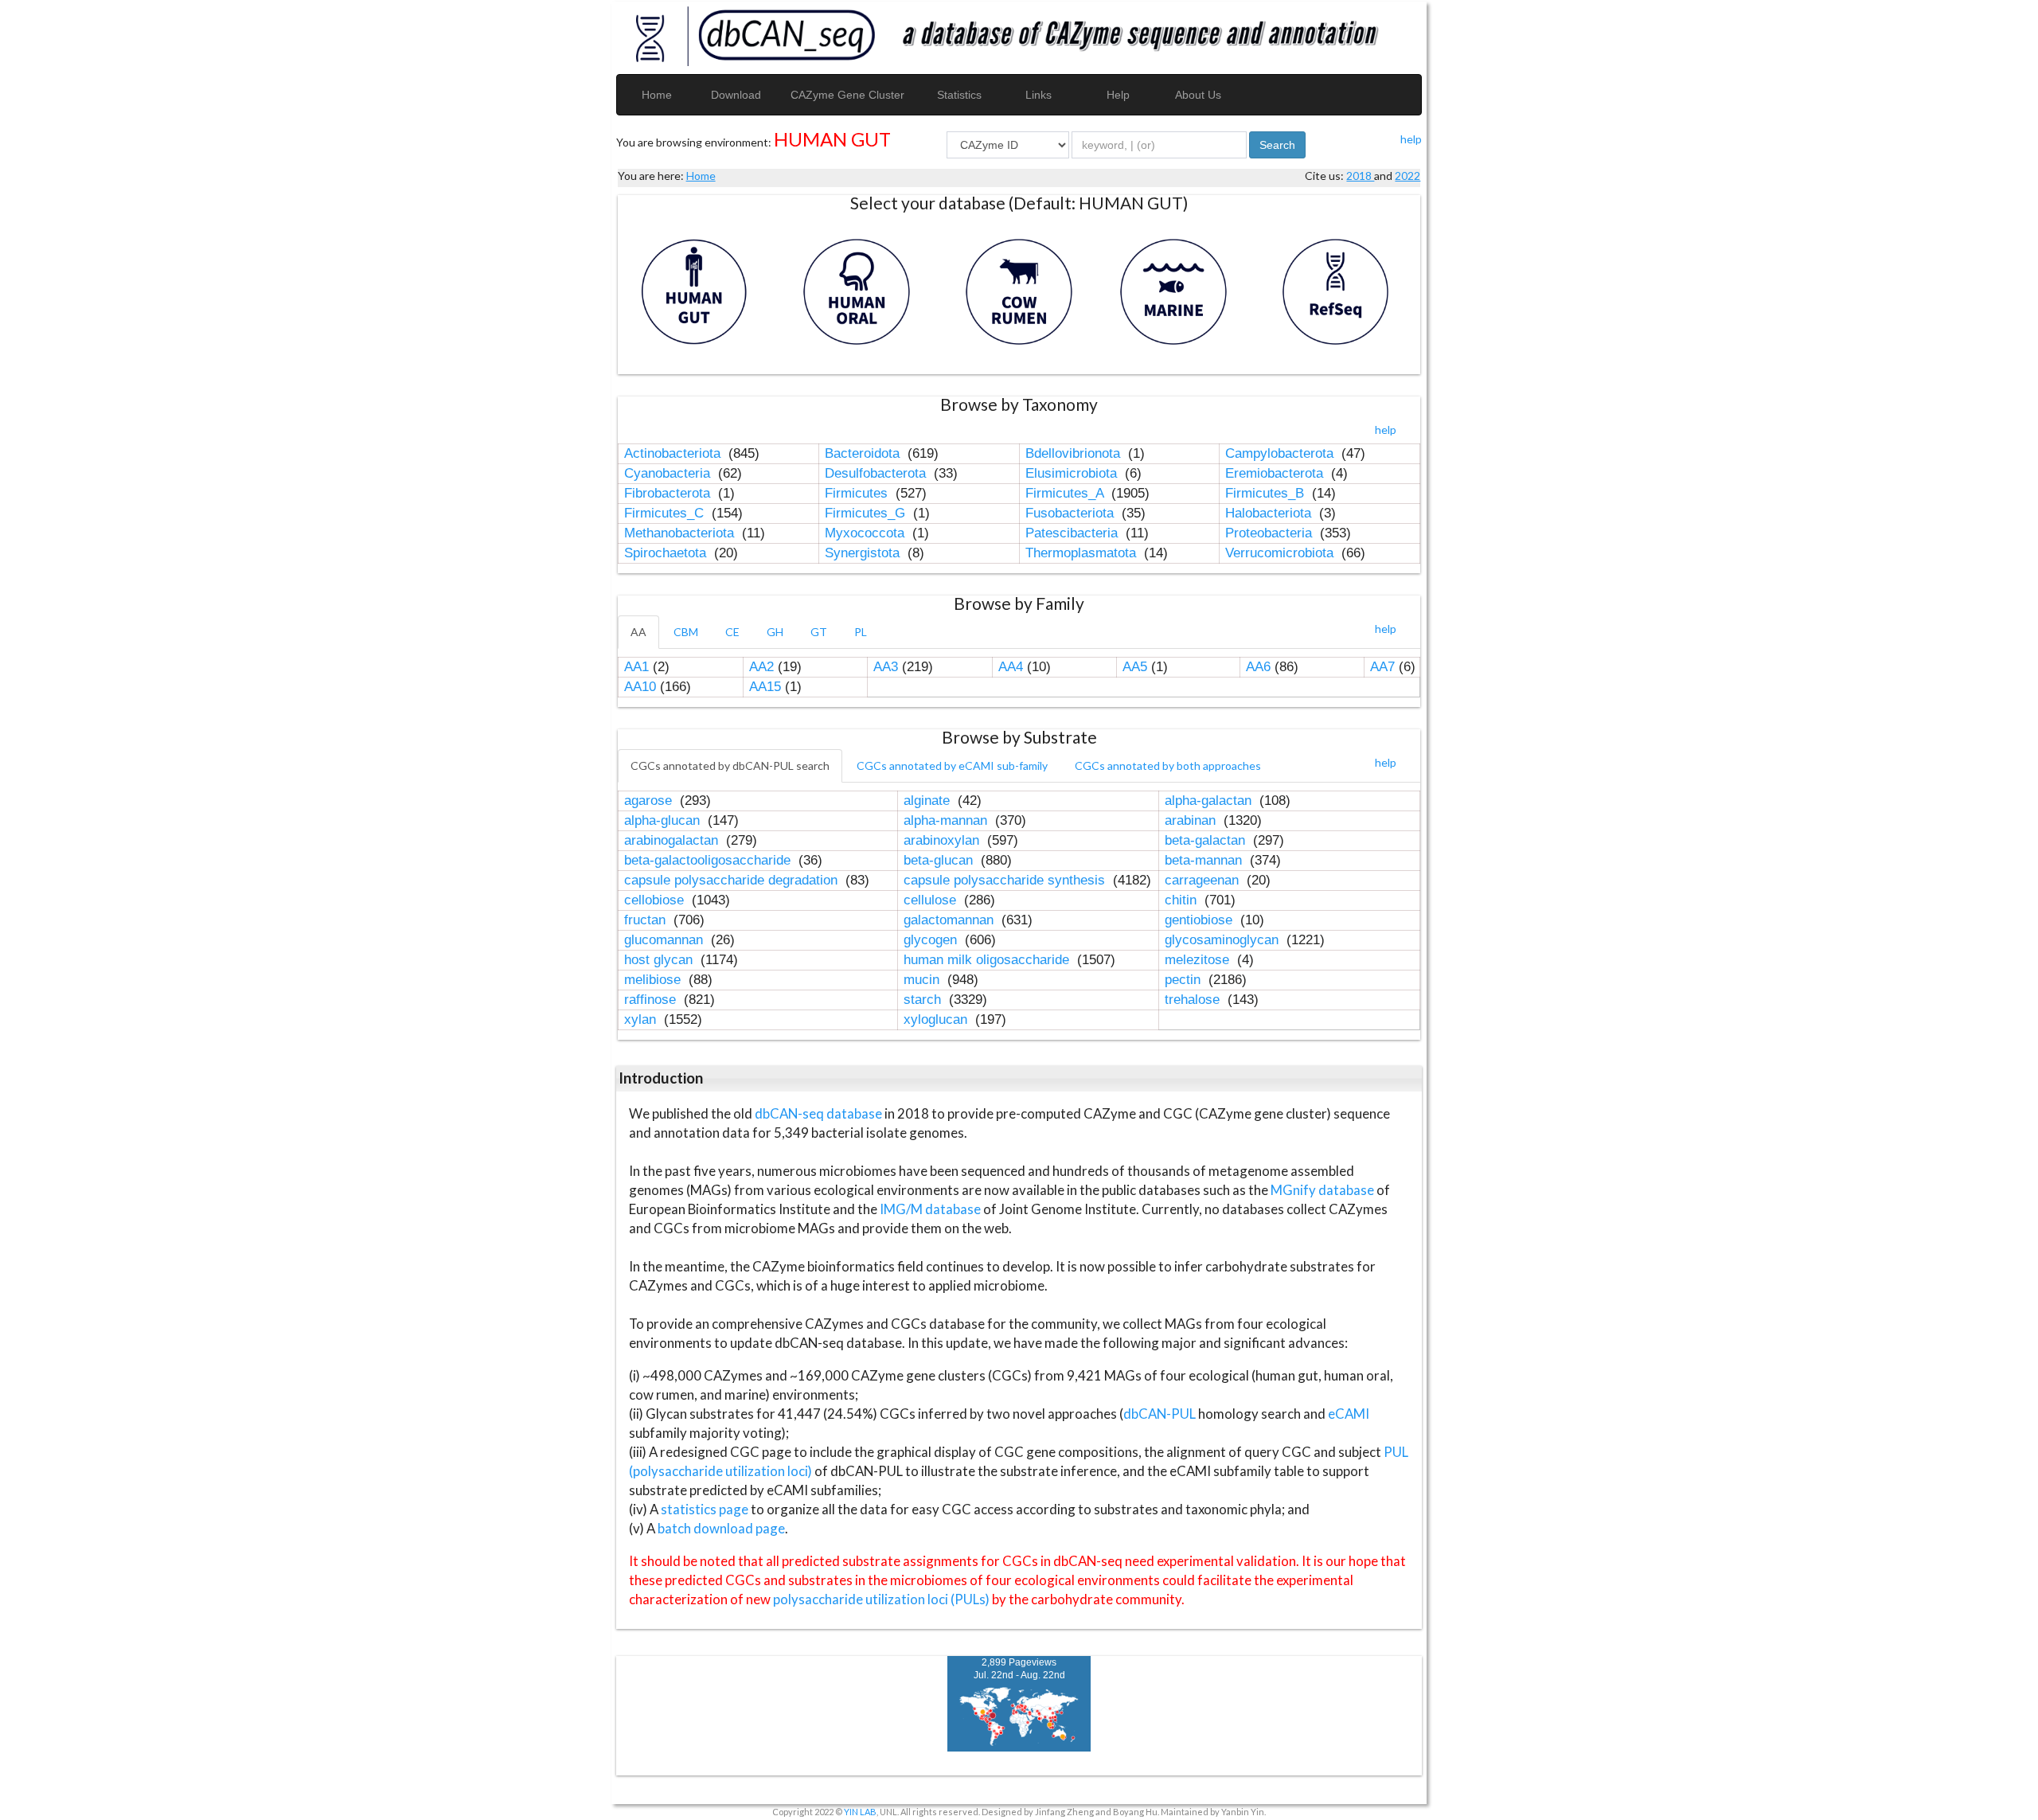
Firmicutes (858, 493)
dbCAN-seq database (820, 1113)
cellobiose (656, 900)
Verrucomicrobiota (1281, 553)
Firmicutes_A (1066, 493)
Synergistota (864, 553)
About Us (1198, 95)
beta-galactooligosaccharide (709, 860)
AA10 (640, 687)
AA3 (886, 667)
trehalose (1194, 1000)
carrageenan (1204, 880)
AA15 (765, 687)
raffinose (652, 1000)
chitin (1183, 900)
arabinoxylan (943, 840)
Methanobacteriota (681, 533)
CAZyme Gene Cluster (847, 95)
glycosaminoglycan (1224, 940)
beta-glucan (940, 860)
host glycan (660, 960)
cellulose (932, 900)
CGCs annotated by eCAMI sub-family (952, 765)
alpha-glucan (664, 820)
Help (1118, 95)
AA (638, 632)
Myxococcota (867, 533)
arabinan (1192, 820)
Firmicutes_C (666, 513)
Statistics (959, 95)
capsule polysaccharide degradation (733, 880)
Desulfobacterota (877, 473)
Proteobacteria (1271, 533)
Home (657, 95)
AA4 (1011, 667)
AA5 (1135, 667)
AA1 (636, 667)
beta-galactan (1207, 840)
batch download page (721, 1528)
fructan (647, 920)
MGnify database (1324, 1190)
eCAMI (1349, 1414)
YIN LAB (860, 1812)
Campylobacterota (1281, 453)
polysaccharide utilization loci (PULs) (881, 1599)
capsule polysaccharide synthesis (1006, 880)
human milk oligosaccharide (988, 960)
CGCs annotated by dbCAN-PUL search (730, 765)
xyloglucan (937, 1019)
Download (736, 95)
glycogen (932, 940)
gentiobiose (1201, 920)
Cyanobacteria (669, 473)
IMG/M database (931, 1209)
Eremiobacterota (1276, 473)
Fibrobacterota (669, 493)
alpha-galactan (1210, 801)
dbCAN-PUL (1160, 1414)
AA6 (1258, 667)
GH (775, 632)
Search (1277, 145)
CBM (686, 632)
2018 (1360, 176)
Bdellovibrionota (1075, 453)
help (1411, 139)
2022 (1407, 176)
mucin (923, 980)
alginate (929, 801)
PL (861, 632)
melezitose (1199, 960)
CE (732, 632)
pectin (1185, 980)
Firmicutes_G (867, 513)
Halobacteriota (1270, 513)
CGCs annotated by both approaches (1168, 765)
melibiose (654, 980)
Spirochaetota (667, 553)
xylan (642, 1019)
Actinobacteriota (674, 453)
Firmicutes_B (1267, 493)
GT (819, 632)
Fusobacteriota (1072, 513)
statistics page (705, 1509)
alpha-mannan (947, 820)
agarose (650, 801)
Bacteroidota (864, 453)
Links (1039, 95)
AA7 (1382, 667)
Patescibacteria (1074, 533)
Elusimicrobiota (1073, 473)
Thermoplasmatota (1083, 553)
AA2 (761, 667)
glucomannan (666, 940)
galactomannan (951, 920)
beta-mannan (1205, 860)
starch (924, 1000)
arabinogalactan (673, 840)
